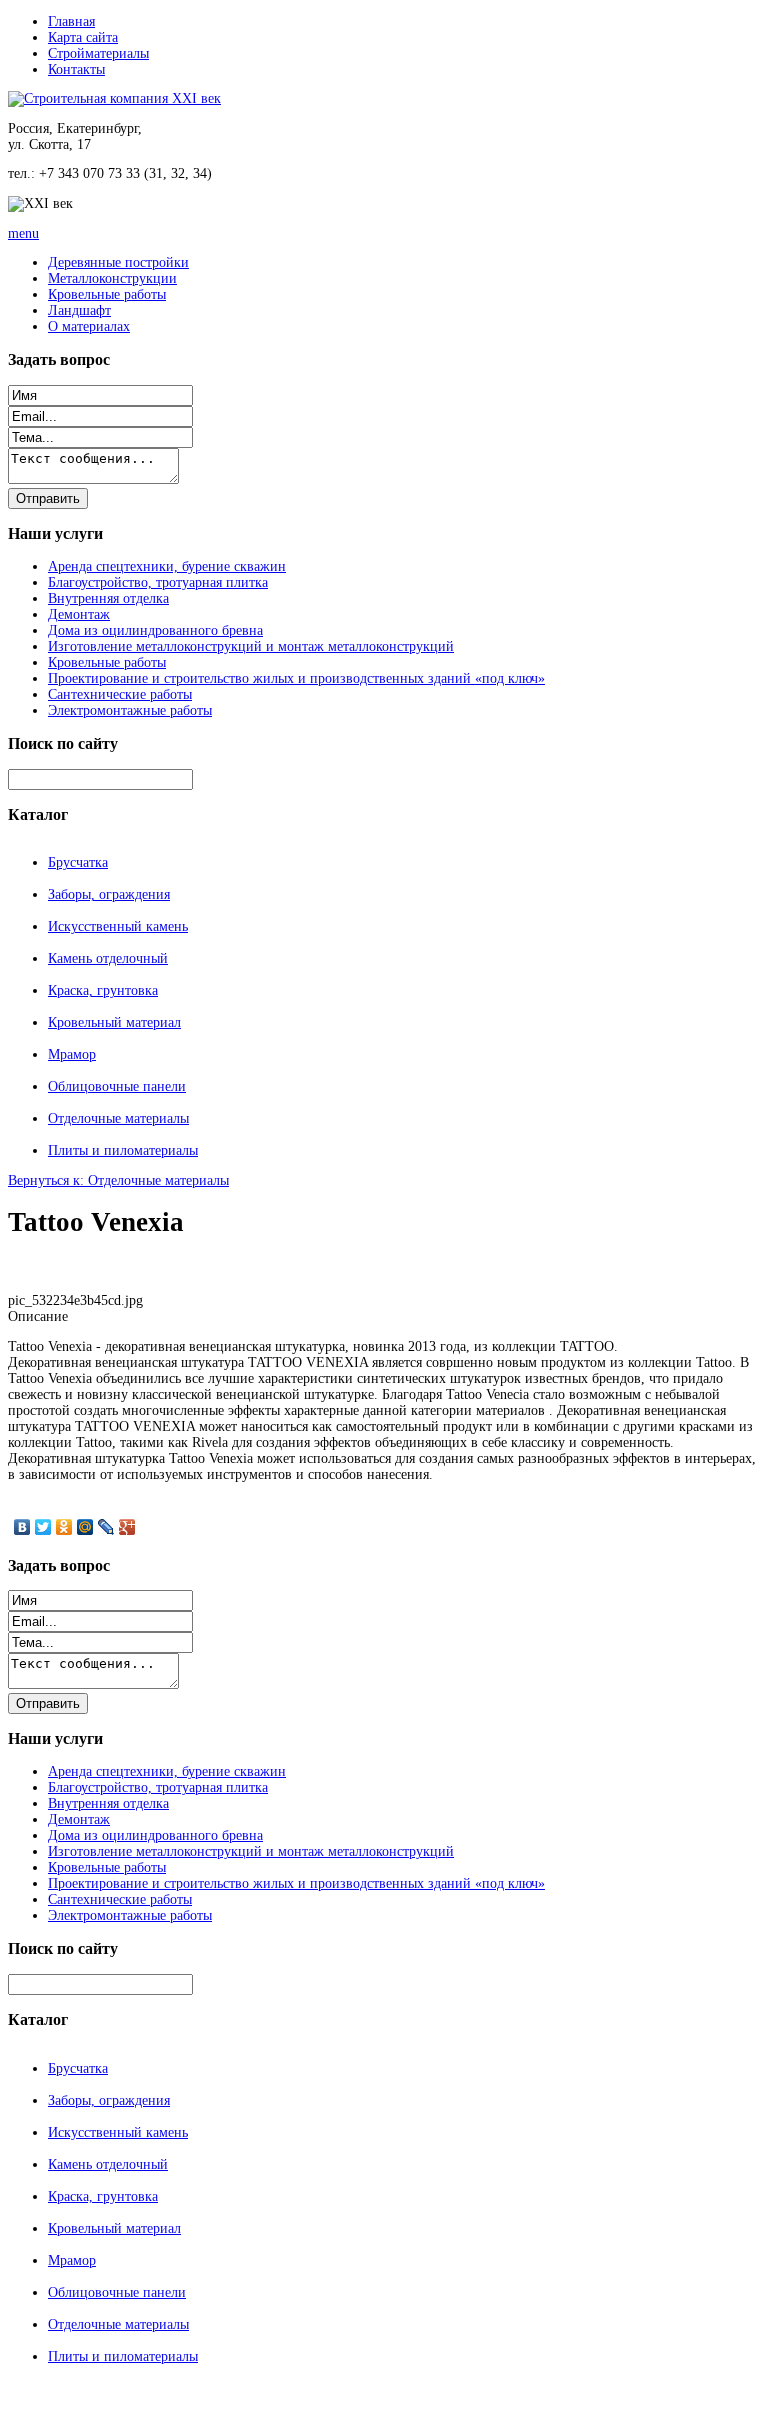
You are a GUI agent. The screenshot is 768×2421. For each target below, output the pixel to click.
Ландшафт (79, 310)
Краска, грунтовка (103, 990)
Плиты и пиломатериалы (123, 1150)
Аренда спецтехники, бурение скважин (167, 566)
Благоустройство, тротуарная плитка (158, 582)
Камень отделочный (108, 958)
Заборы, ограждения (109, 894)
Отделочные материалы (118, 1118)
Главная (71, 21)
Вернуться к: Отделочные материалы (118, 1180)
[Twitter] (43, 1527)
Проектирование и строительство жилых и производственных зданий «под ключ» (296, 678)
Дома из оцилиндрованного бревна (155, 630)
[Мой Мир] (85, 1527)
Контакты (76, 69)
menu (23, 233)
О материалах (89, 326)
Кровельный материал (114, 1022)
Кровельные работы (107, 294)
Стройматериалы (98, 53)
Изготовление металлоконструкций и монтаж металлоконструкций (251, 646)
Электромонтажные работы (130, 710)
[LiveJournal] (106, 1527)
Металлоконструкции (112, 278)
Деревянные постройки (118, 262)
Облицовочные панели (117, 1086)
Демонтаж (79, 614)
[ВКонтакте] (22, 1527)
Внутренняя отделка (108, 598)
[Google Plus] (127, 1527)
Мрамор (72, 1054)
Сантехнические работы (120, 694)
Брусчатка (78, 862)
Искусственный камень (118, 926)
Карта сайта (83, 37)
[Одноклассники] (64, 1527)
